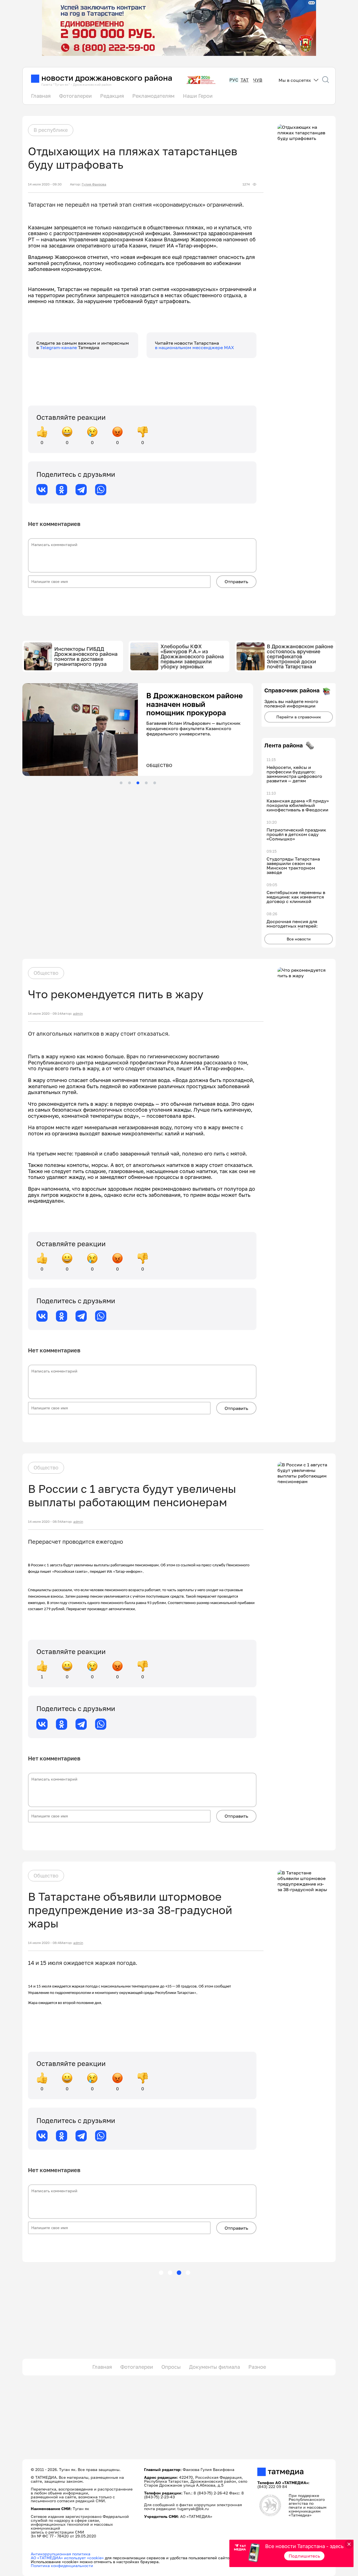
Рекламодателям (153, 96)
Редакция (112, 96)
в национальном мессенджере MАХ (195, 347)
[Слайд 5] (155, 783)
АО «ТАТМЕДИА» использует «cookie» (67, 2558)
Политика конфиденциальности (62, 2566)
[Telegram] (81, 490)
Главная (41, 96)
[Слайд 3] (138, 783)
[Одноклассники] (62, 490)
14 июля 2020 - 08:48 (45, 1943)
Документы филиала (215, 2367)
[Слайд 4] (146, 783)
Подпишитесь (304, 2556)
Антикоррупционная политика (61, 2554)
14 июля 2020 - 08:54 (45, 1522)
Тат (245, 80)
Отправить (236, 582)
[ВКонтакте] (42, 490)
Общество (46, 973)
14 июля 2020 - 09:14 (45, 1014)
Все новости (299, 939)
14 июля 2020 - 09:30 (45, 184)
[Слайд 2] (129, 783)
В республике (51, 130)
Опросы (171, 2367)
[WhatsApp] (101, 490)
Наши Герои (198, 96)
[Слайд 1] (121, 783)
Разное (257, 2367)
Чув (258, 80)
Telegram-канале (59, 347)
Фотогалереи (75, 96)
